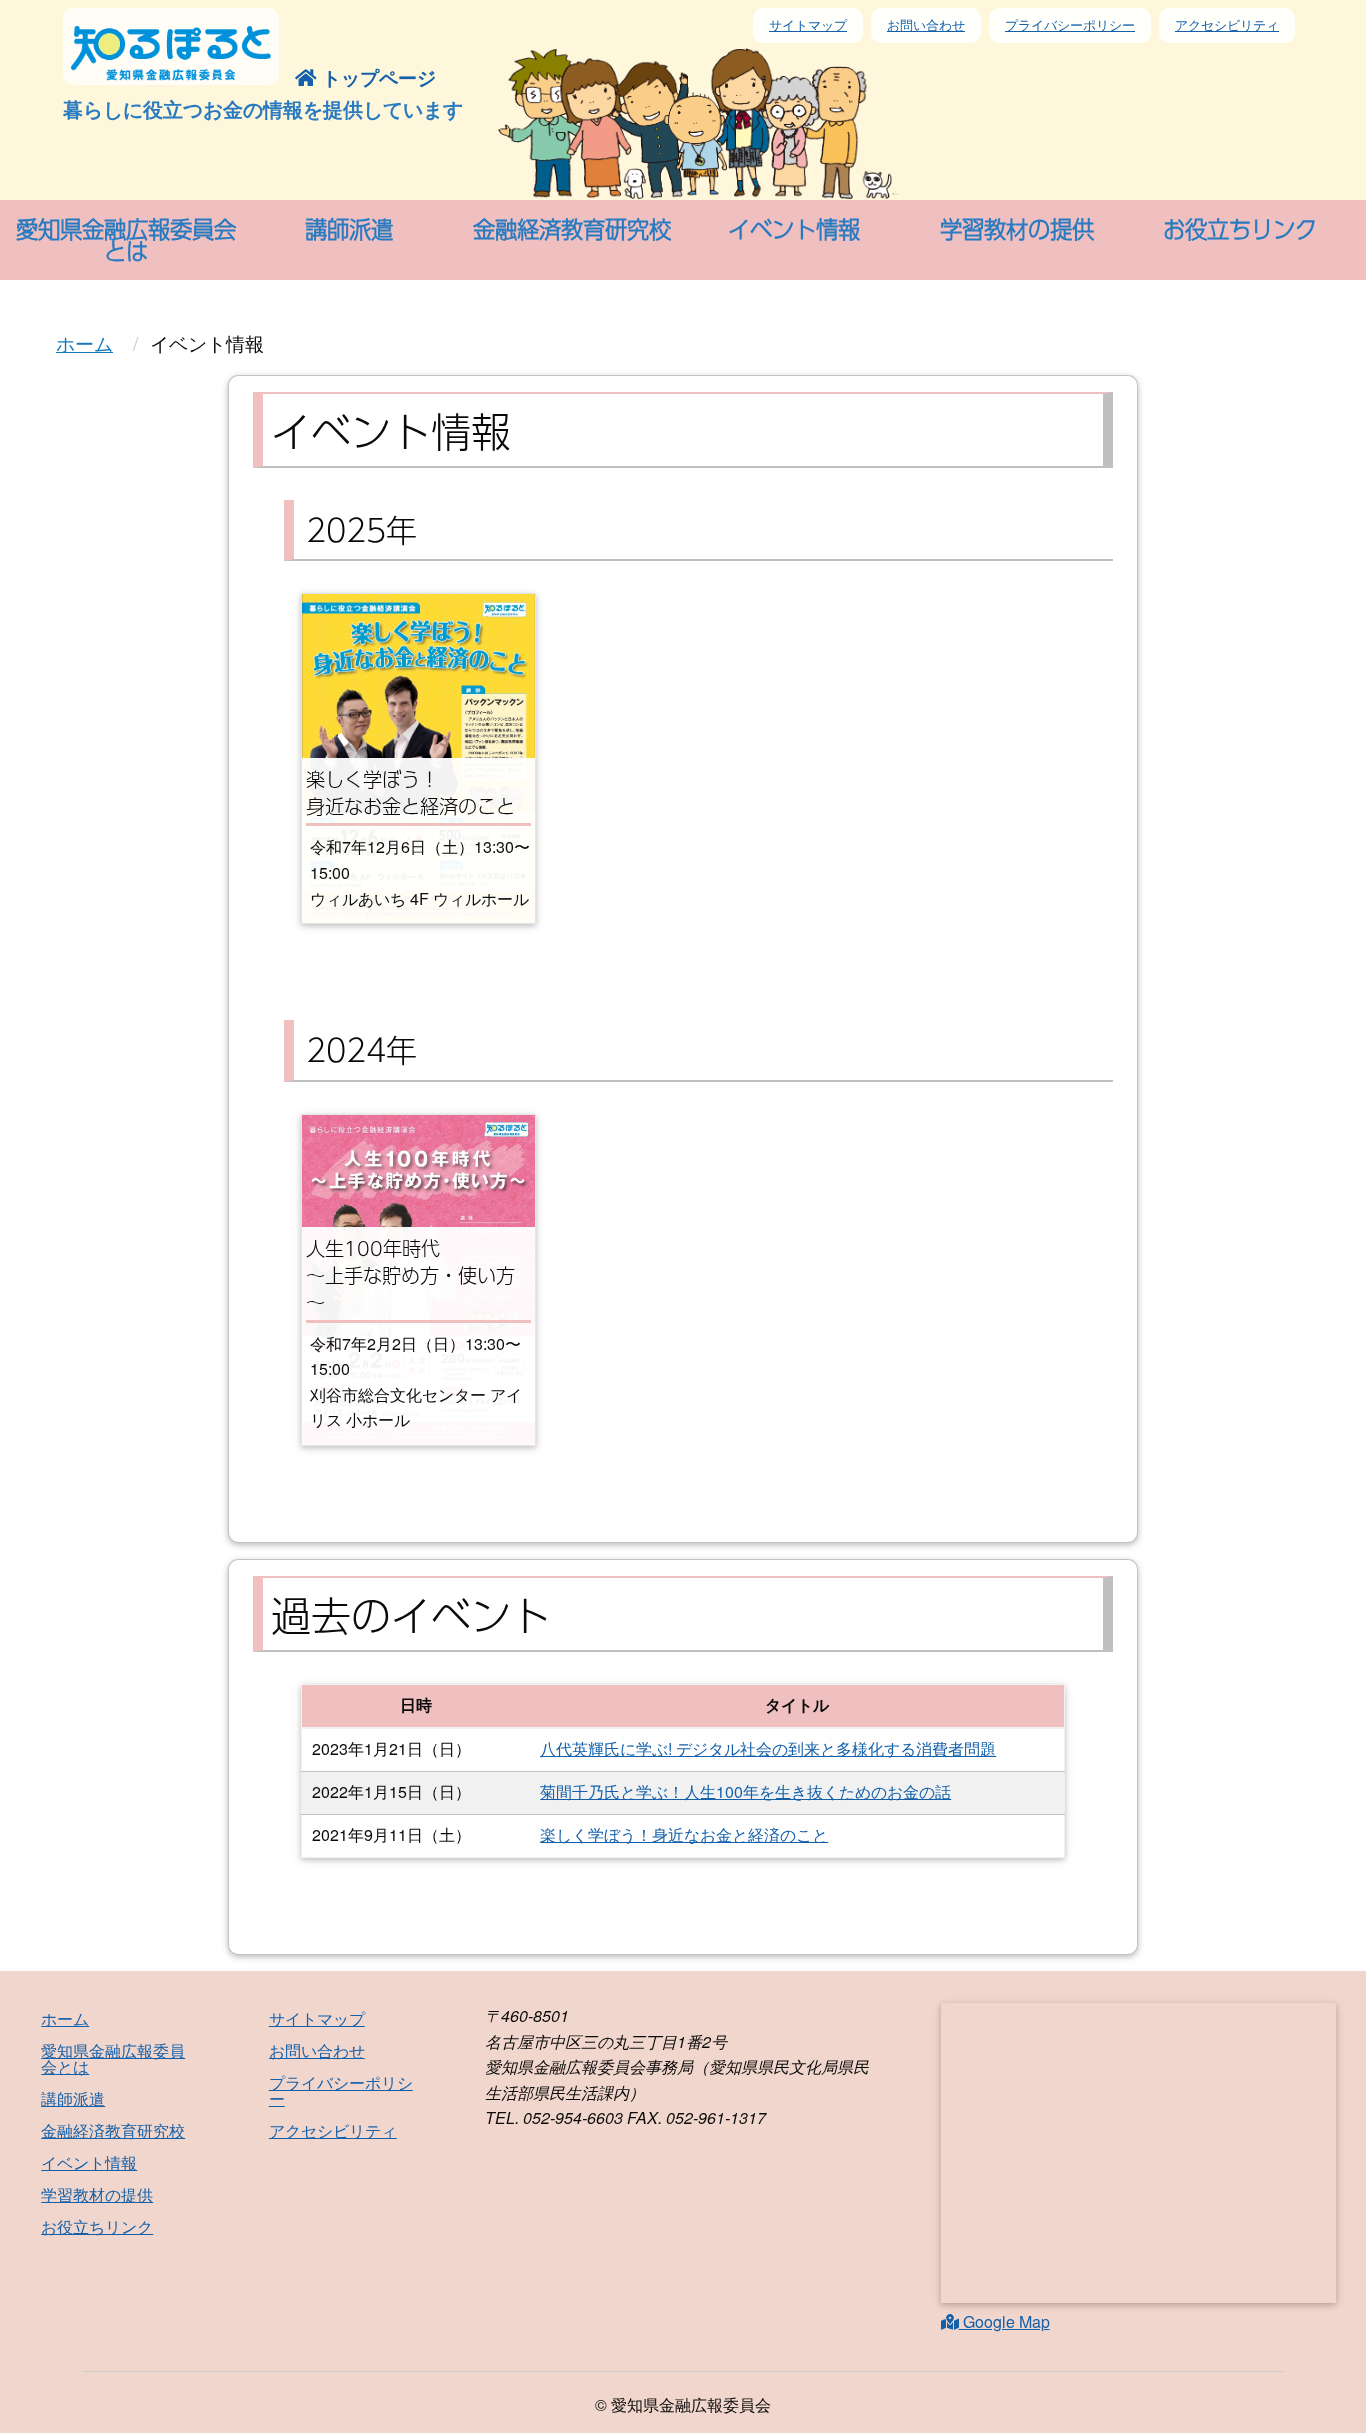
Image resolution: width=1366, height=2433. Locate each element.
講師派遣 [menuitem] (349, 228)
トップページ (376, 77)
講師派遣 (73, 2098)
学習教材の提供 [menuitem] (1017, 228)
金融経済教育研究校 (113, 2130)
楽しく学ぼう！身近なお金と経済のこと (684, 1834)
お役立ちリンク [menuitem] (1240, 228)
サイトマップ (808, 24)
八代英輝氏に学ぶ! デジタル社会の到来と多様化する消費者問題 (768, 1748)
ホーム (84, 342)
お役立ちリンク (97, 2226)
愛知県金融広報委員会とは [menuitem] (126, 239)
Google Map (1004, 2321)
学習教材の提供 (97, 2194)
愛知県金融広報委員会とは (113, 2058)
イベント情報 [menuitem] (794, 228)
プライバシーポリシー (1070, 24)
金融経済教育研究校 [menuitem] (572, 228)
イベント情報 (89, 2162)
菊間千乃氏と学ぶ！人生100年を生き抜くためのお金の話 (745, 1791)
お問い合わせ (926, 24)
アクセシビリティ (1227, 24)
